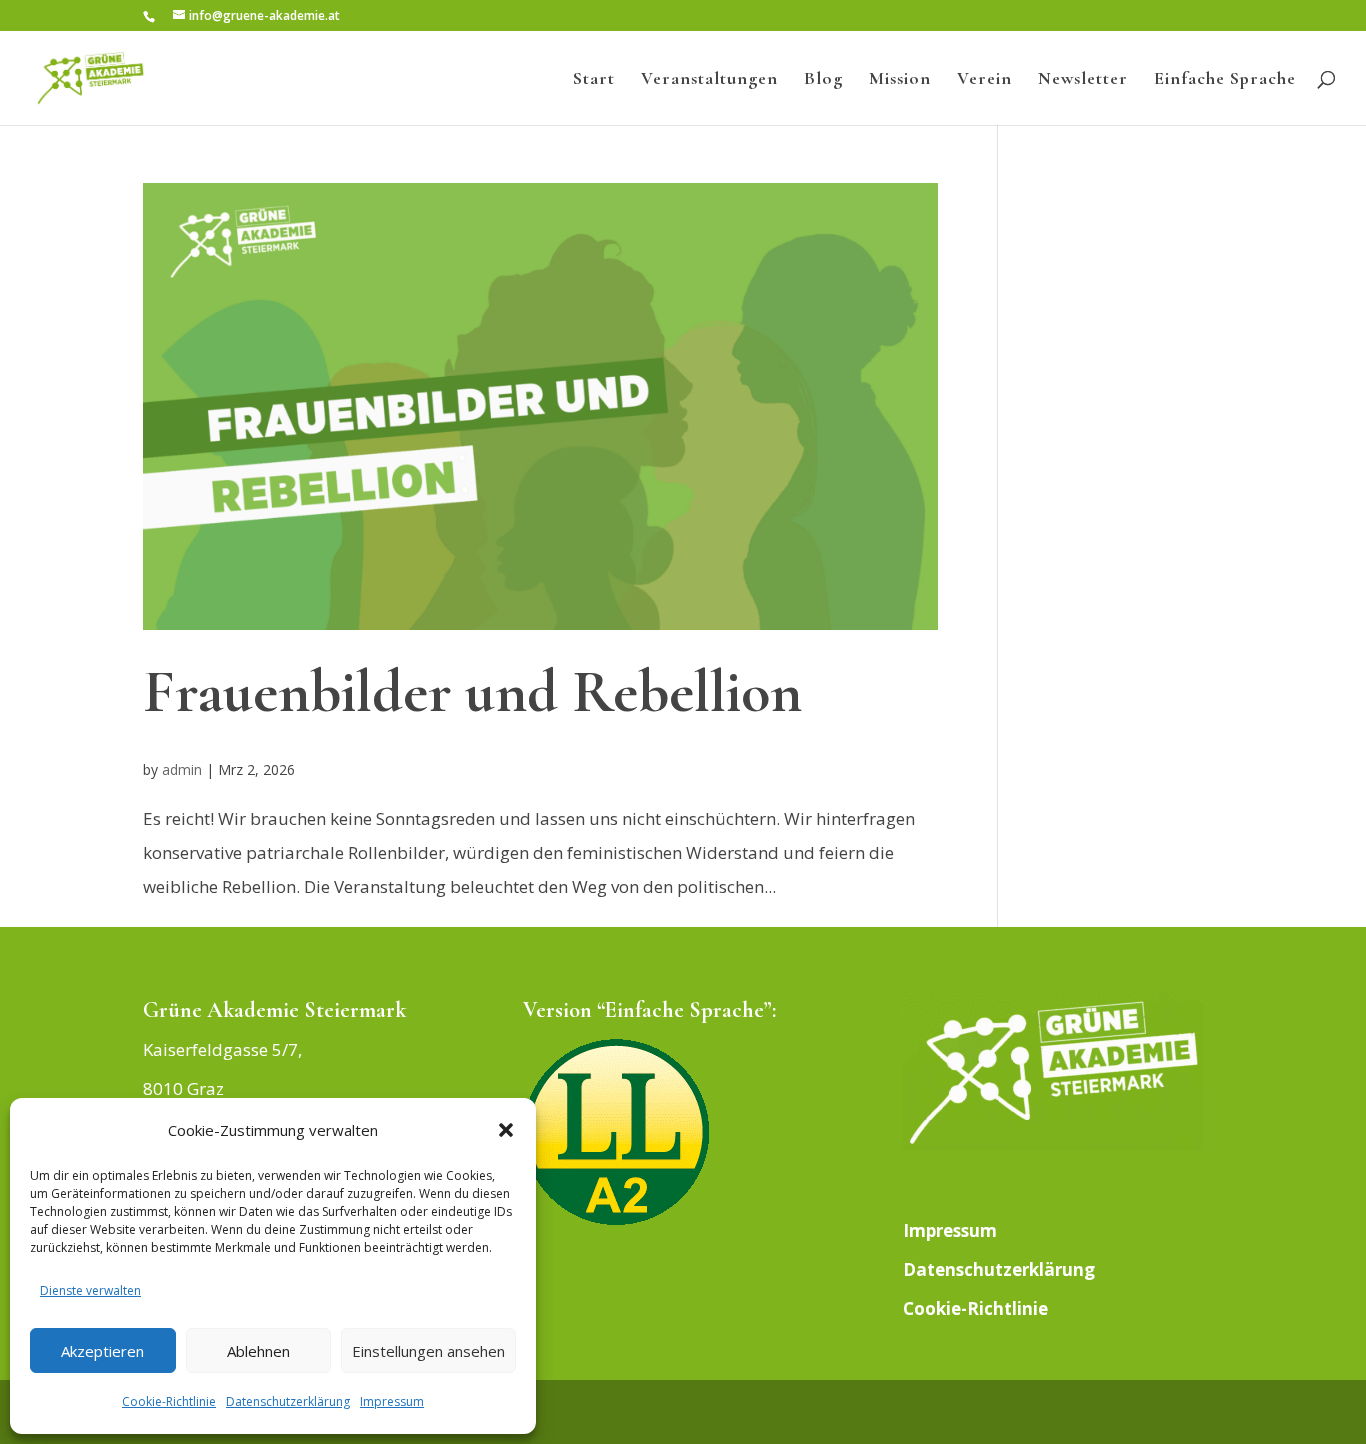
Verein (984, 80)
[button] (506, 1130)
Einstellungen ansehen (428, 1351)
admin (182, 769)
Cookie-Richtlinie (169, 1401)
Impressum (392, 1401)
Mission (900, 80)
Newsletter (1083, 80)
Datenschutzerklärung (288, 1401)
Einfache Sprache (1225, 80)
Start (594, 80)
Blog (823, 80)
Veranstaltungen (709, 80)
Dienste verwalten (90, 1290)
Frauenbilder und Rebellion (472, 692)
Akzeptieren (102, 1351)
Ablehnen (258, 1351)
